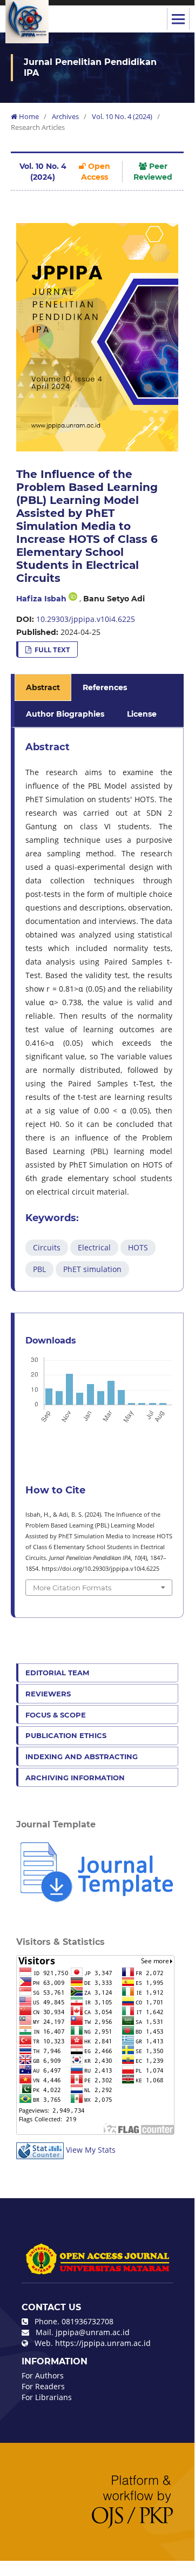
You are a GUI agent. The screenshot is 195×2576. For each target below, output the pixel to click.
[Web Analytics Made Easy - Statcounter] (40, 2150)
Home (28, 116)
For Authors (43, 2375)
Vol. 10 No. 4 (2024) (122, 116)
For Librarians (47, 2397)
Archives (65, 116)
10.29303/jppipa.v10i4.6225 (86, 619)
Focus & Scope (56, 1715)
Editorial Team (57, 1673)
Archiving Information (75, 1778)
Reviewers (48, 1694)
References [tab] (105, 687)
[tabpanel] (99, 1009)
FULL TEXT (52, 650)
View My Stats (91, 2150)
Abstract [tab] (43, 687)
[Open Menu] (178, 19)
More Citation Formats (72, 1588)
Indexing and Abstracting (82, 1756)
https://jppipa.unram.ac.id (103, 2343)
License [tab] (142, 714)
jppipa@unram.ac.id (93, 2332)
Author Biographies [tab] (65, 714)
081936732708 (88, 2321)
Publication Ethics (66, 1735)
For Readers (43, 2386)
